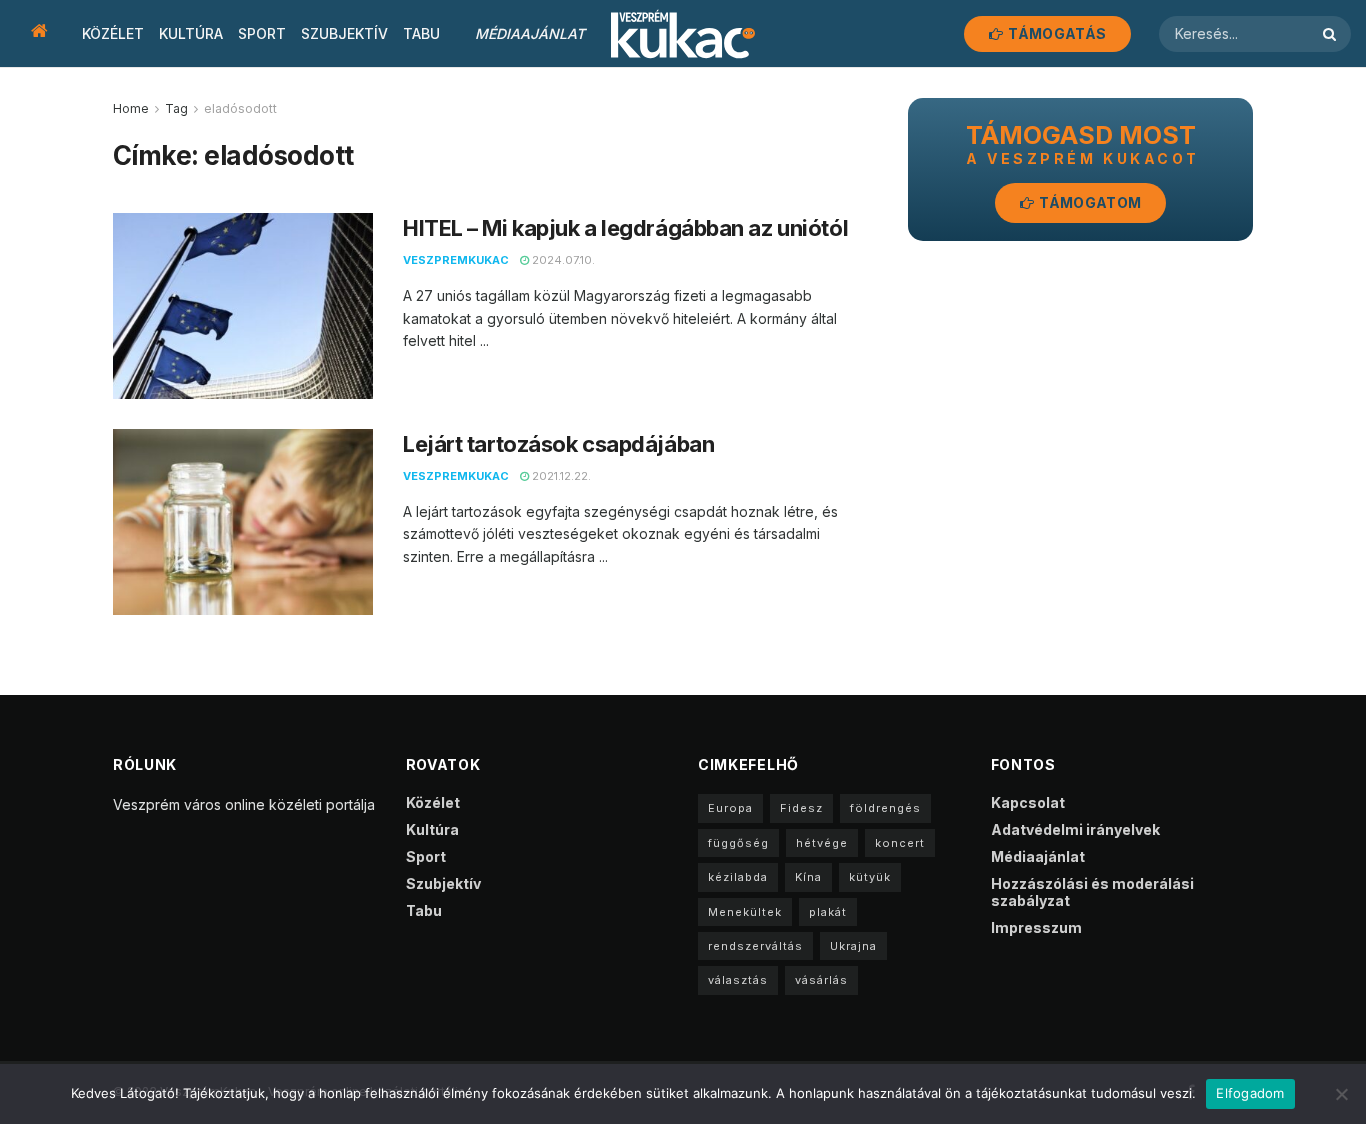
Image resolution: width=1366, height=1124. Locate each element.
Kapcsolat (1028, 802)
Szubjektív (344, 33)
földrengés (885, 808)
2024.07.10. (562, 260)
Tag (176, 108)
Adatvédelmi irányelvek (1075, 829)
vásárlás (821, 980)
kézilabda (738, 877)
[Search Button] (1332, 34)
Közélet (113, 33)
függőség (738, 843)
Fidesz (801, 808)
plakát (828, 912)
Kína (808, 877)
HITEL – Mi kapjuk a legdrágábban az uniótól (625, 228)
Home (131, 108)
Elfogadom (1250, 1093)
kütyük (870, 877)
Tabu (421, 33)
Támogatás (1055, 33)
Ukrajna (853, 946)
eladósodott (240, 108)
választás (738, 980)
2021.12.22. (560, 476)
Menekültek (745, 912)
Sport (262, 33)
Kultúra (191, 33)
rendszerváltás (755, 946)
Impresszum (1036, 927)
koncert (900, 843)
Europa (730, 808)
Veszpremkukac (456, 260)
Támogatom (1088, 202)
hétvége (822, 843)
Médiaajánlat (530, 33)
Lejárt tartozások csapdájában (558, 444)
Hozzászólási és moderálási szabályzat (1092, 892)
